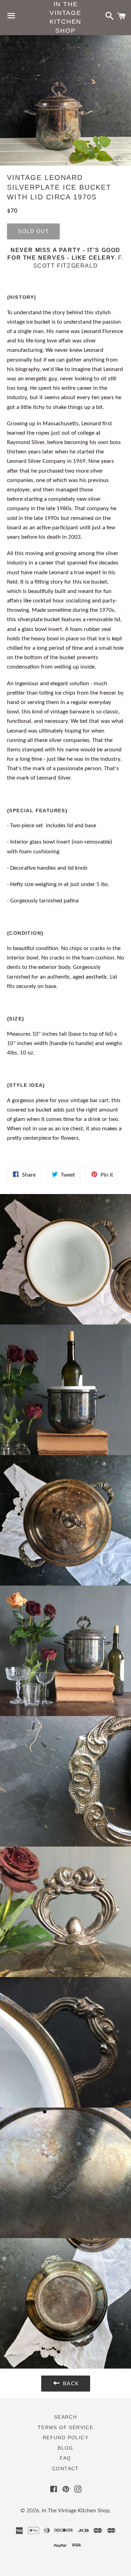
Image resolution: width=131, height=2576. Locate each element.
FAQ (65, 2458)
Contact (65, 2468)
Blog (65, 2448)
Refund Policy (65, 2437)
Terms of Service (65, 2427)
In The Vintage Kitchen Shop (66, 17)
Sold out (33, 231)
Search (65, 2417)
